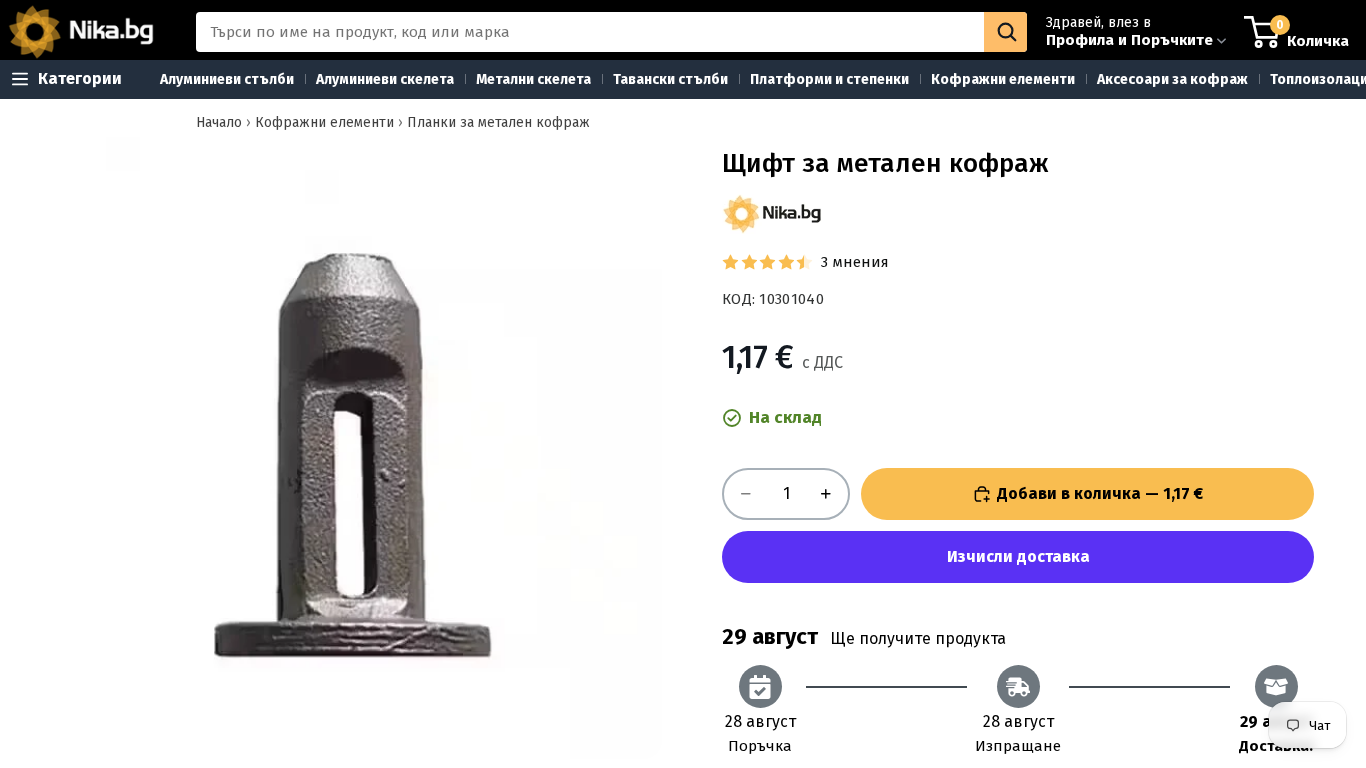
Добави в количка (1100, 493)
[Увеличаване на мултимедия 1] (351, 448)
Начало (219, 122)
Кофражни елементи (324, 122)
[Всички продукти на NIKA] (772, 214)
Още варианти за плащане (1018, 557)
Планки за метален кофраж (498, 122)
